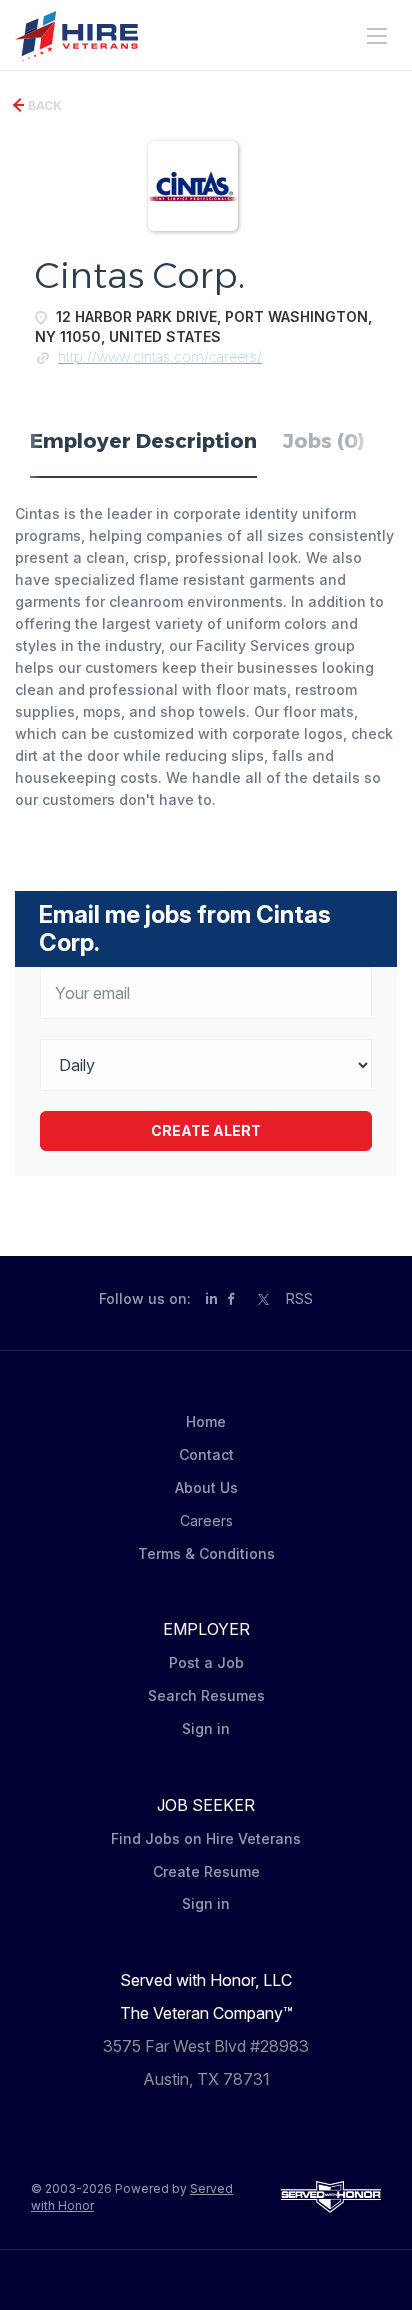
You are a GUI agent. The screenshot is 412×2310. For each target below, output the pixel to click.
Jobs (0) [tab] (324, 441)
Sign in (206, 1728)
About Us (206, 1487)
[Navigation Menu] (377, 36)
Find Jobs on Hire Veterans (206, 1838)
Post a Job (206, 1662)
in (211, 1298)
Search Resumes (206, 1695)
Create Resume (206, 1871)
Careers (206, 1520)
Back (43, 105)
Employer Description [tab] (143, 441)
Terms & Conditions (206, 1553)
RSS (299, 1298)
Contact (206, 1454)
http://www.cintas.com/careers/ (160, 356)
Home (206, 1421)
